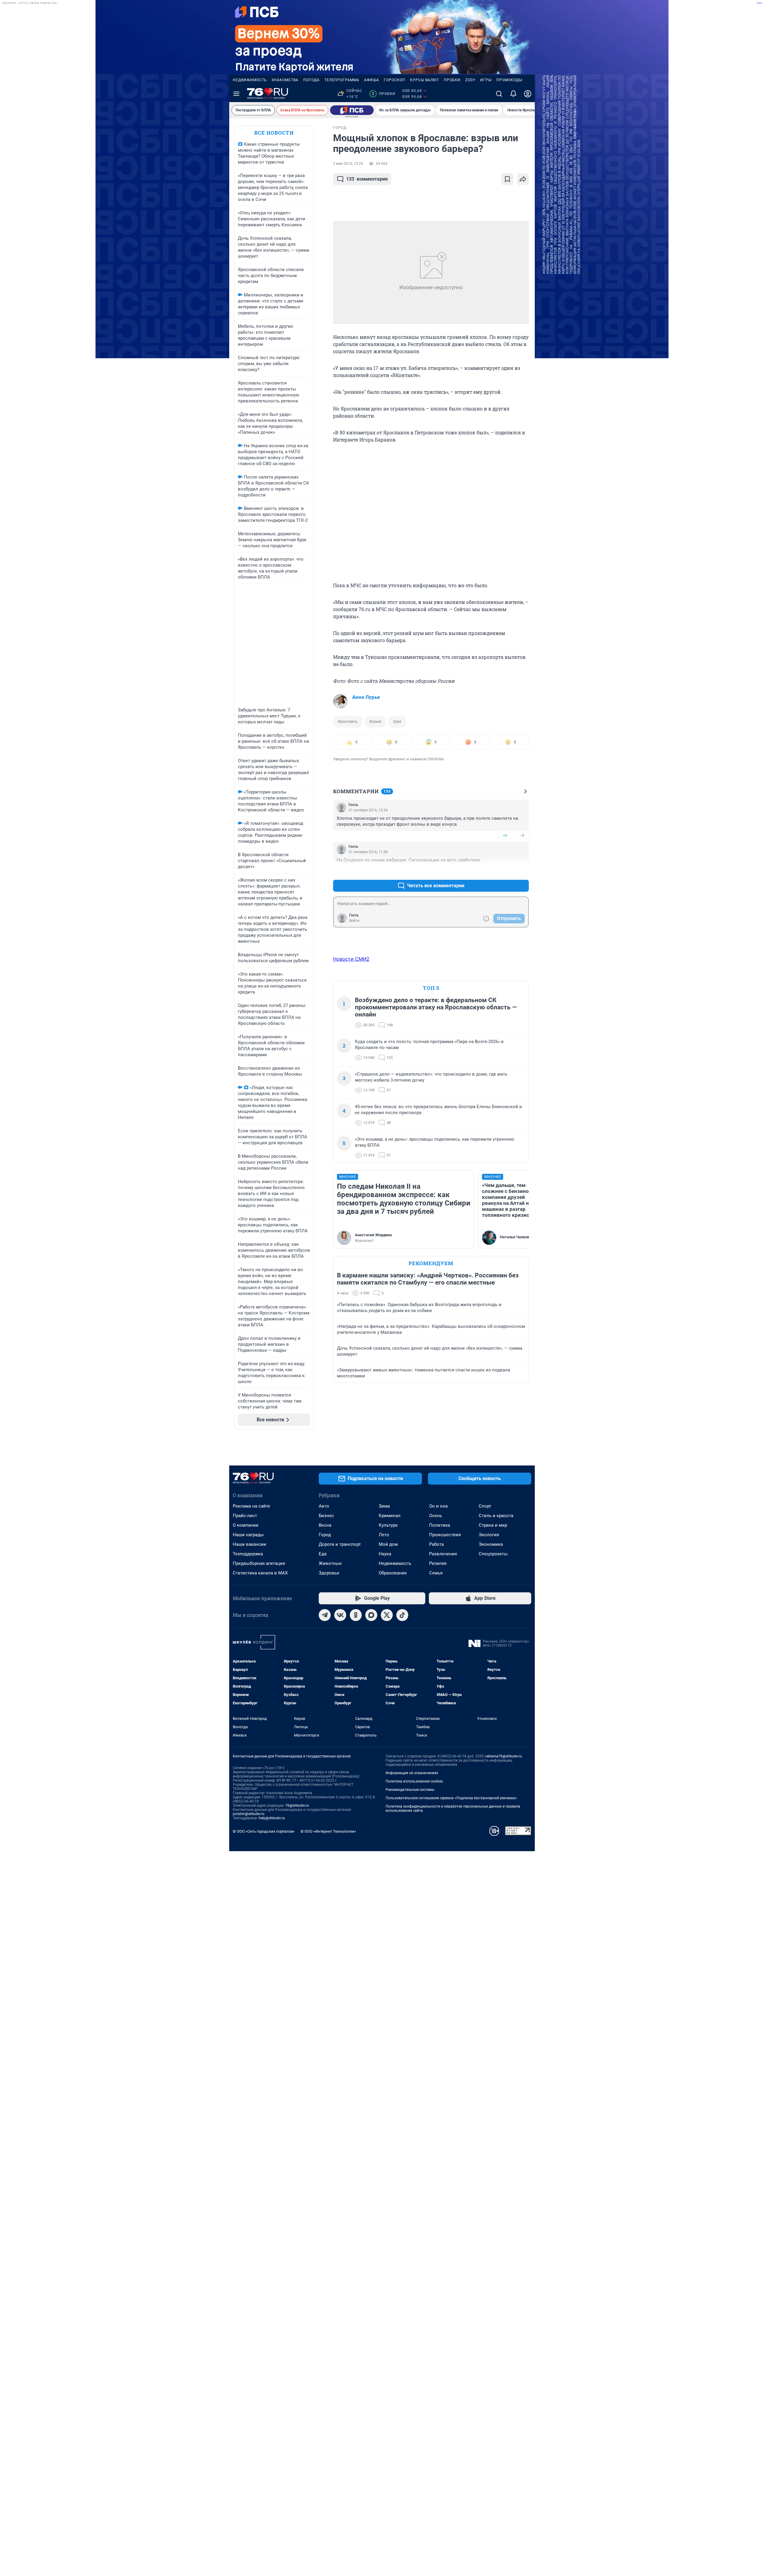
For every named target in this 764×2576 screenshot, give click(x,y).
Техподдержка (248, 1554)
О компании (246, 1525)
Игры (486, 80)
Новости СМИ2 (351, 959)
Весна (325, 1525)
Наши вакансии (249, 1544)
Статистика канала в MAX (260, 1573)
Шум (397, 721)
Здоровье (329, 1573)
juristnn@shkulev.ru (249, 1814)
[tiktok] (402, 1615)
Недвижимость (250, 80)
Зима (384, 1506)
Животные (330, 1563)
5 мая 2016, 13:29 (348, 164)
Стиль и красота (496, 1516)
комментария (367, 179)
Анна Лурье (366, 697)
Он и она (438, 1506)
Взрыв (375, 721)
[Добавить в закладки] (507, 179)
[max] (371, 1615)
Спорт (485, 1506)
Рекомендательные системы (410, 1790)
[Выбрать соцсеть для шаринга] (523, 179)
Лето (384, 1535)
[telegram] (325, 1615)
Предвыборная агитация (259, 1563)
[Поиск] (499, 94)
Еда (323, 1554)
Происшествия (445, 1535)
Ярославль (348, 721)
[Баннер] (352, 110)
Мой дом (388, 1544)
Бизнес (326, 1516)
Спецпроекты (493, 1554)
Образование (393, 1573)
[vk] (340, 1615)
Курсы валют (425, 80)
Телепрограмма (342, 80)
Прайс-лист (245, 1516)
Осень (436, 1516)
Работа (436, 1544)
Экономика (491, 1544)
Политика (440, 1525)
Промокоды (509, 80)
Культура (388, 1525)
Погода (311, 80)
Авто (324, 1506)
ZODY (470, 80)
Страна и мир (493, 1525)
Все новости (274, 133)
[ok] (356, 1615)
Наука (385, 1554)
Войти (354, 921)
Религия (438, 1563)
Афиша (372, 80)
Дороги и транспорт (340, 1544)
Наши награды (248, 1535)
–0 (522, 835)
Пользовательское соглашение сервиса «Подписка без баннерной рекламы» (451, 1798)
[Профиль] (528, 94)
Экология (489, 1535)
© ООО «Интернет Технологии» (328, 1831)
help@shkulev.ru (272, 1818)
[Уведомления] (513, 94)
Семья (436, 1573)
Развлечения (443, 1554)
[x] (387, 1615)
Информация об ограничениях (412, 1773)
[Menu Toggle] (236, 94)
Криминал (390, 1516)
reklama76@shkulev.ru (504, 1756)
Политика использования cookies (414, 1781)
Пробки (452, 80)
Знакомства (285, 80)
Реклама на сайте (251, 1506)
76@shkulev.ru (297, 1805)
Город (325, 1535)
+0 (505, 835)
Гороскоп (395, 80)
